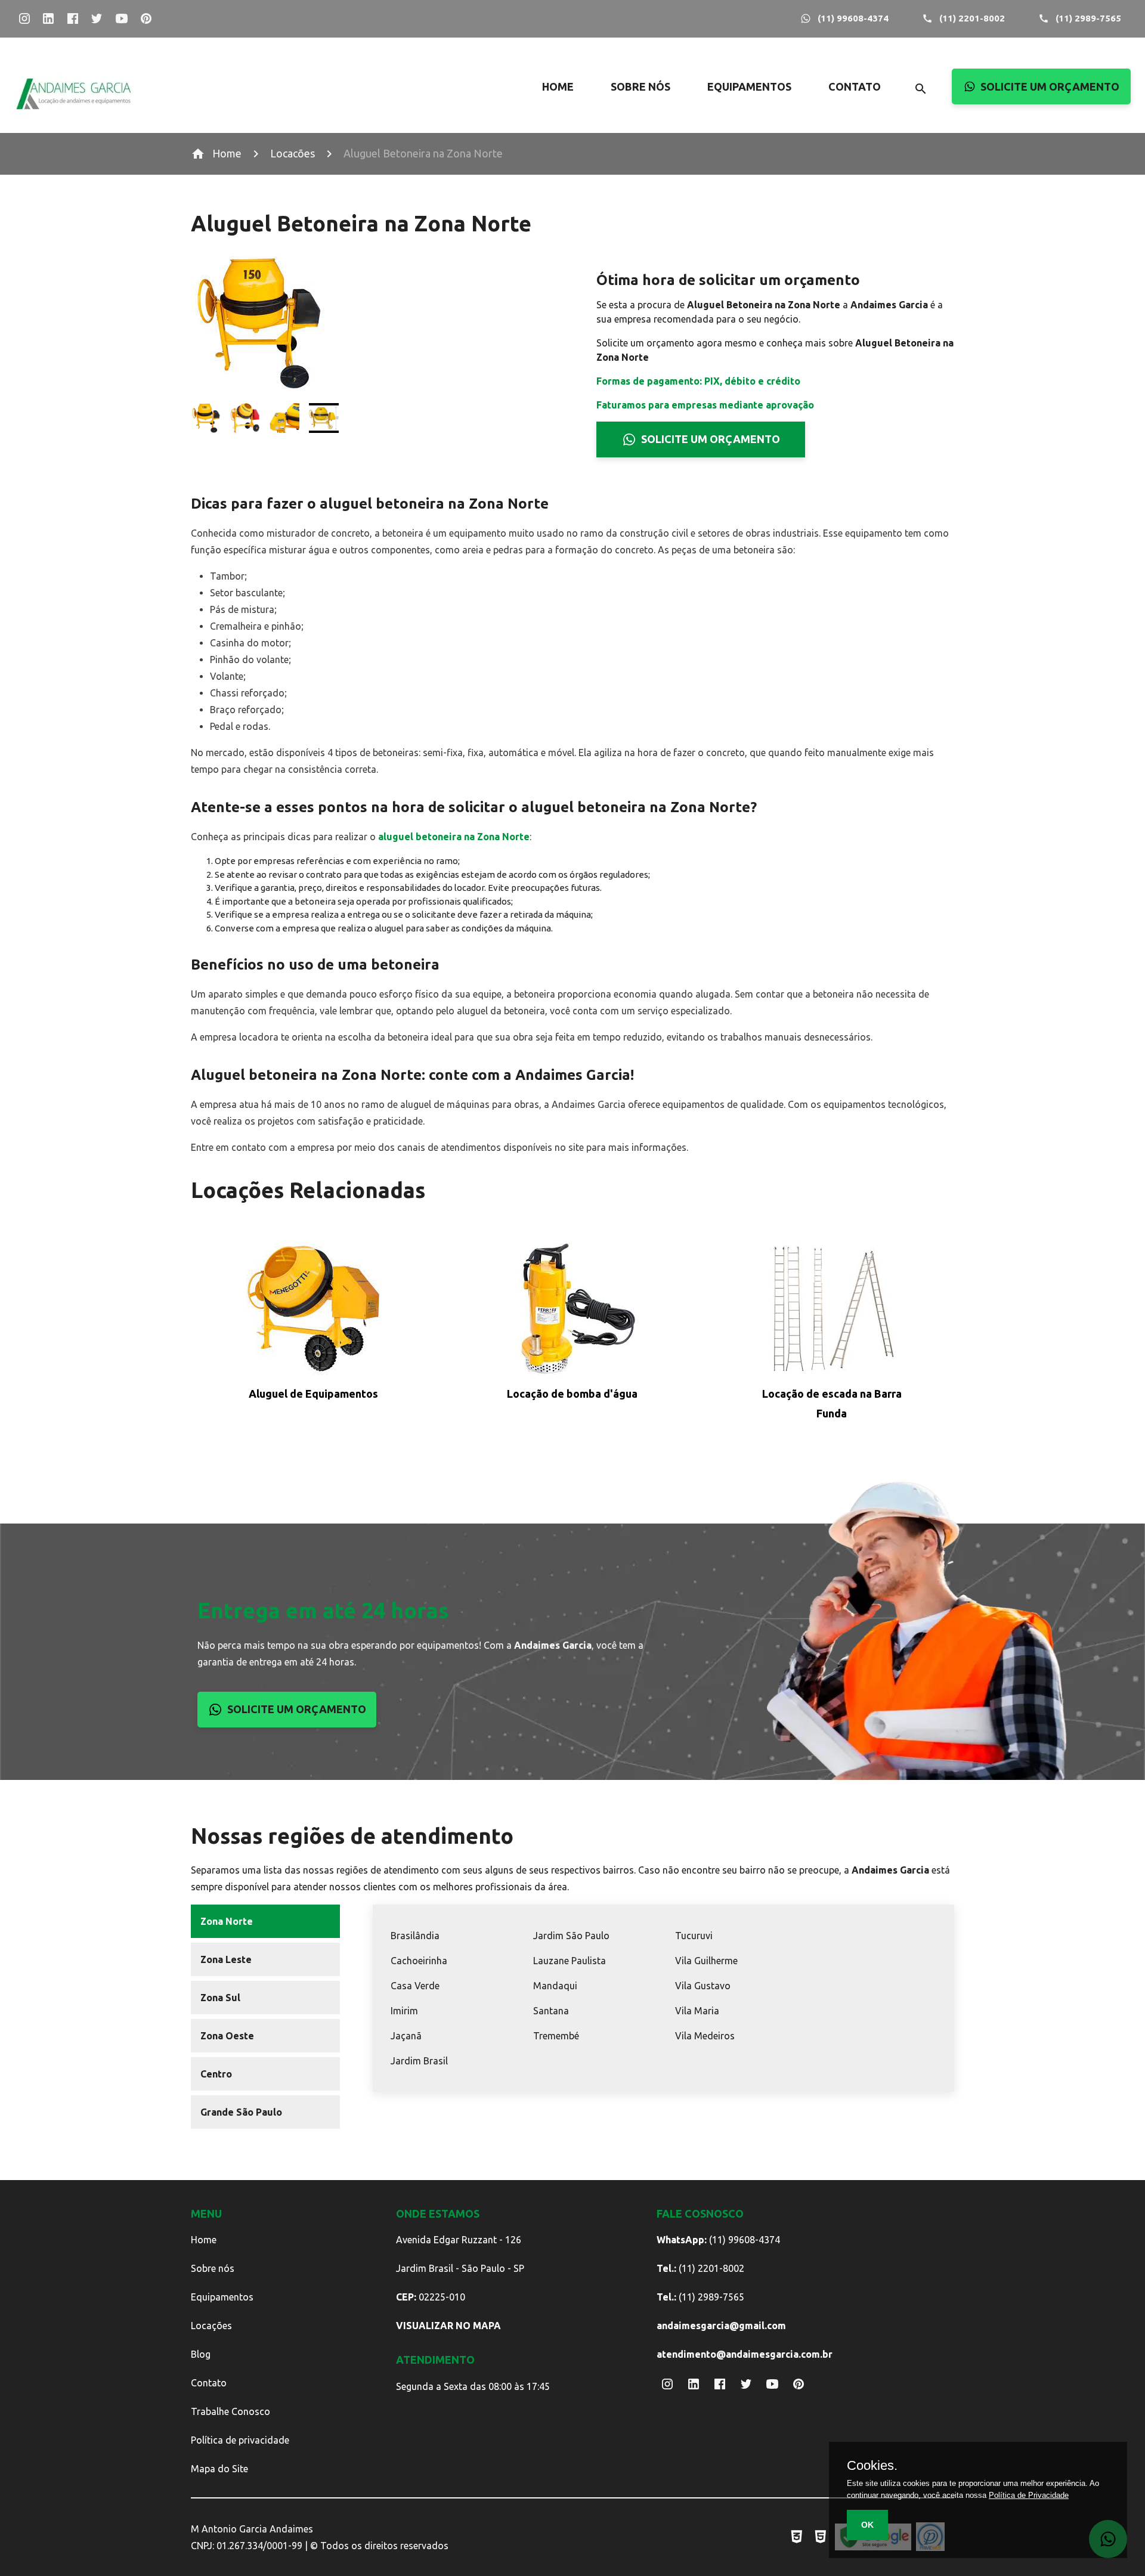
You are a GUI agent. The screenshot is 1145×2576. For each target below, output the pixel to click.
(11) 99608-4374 (853, 18)
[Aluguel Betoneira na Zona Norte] (206, 420)
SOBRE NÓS (640, 86)
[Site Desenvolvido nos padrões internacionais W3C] (797, 2537)
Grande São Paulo (241, 2112)
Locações (211, 2326)
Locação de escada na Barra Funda (832, 1403)
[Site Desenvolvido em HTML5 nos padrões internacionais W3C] (821, 2537)
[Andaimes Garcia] (74, 118)
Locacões (293, 153)
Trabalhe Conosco (230, 2411)
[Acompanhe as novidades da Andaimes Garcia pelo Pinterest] (146, 19)
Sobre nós (213, 2268)
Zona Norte (227, 1921)
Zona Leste (226, 1959)
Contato (209, 2383)
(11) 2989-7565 (1088, 18)
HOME (558, 86)
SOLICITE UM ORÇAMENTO (1050, 86)
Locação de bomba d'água (572, 1394)
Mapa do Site (219, 2469)
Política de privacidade (240, 2440)
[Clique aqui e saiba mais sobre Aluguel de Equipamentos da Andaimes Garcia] (313, 1311)
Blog (201, 2354)
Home (227, 153)
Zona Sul (220, 1998)
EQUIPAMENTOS (749, 86)
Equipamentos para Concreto (785, 204)
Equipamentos (222, 2297)
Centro (216, 2074)
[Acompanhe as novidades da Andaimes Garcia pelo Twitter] (97, 19)
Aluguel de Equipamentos (313, 1394)
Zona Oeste (227, 2036)
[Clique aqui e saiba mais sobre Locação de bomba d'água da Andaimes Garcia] (572, 1311)
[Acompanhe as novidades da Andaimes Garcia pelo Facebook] (72, 19)
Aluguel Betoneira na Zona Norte (423, 153)
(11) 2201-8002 (972, 18)
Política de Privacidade (1029, 2495)
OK (867, 2525)
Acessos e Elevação (785, 107)
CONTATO (855, 86)
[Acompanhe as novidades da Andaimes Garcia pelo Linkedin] (49, 19)
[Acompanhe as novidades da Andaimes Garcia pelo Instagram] (24, 19)
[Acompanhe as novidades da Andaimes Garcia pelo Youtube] (121, 19)
